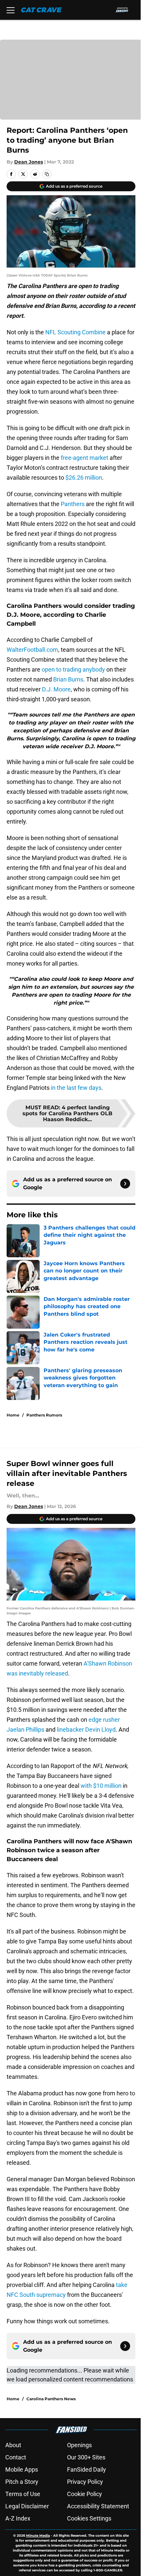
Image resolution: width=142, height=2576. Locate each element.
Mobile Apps (22, 2469)
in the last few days (76, 1088)
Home (13, 1415)
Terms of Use (23, 2494)
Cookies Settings (89, 2518)
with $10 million (101, 1786)
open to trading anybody (73, 669)
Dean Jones (29, 162)
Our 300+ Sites (86, 2457)
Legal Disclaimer (27, 2506)
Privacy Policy (85, 2482)
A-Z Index (18, 2518)
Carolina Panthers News (51, 2399)
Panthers (73, 504)
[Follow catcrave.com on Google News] (125, 1184)
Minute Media (38, 2536)
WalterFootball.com (32, 650)
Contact (16, 2457)
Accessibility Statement (98, 2506)
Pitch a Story (22, 2482)
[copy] (47, 174)
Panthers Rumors (44, 1415)
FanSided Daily (87, 2469)
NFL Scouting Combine (75, 332)
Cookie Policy (85, 2494)
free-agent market (85, 458)
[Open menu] (11, 10)
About (13, 2445)
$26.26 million (84, 478)
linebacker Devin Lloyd (86, 1730)
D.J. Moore (56, 689)
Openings (79, 2445)
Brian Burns (68, 679)
